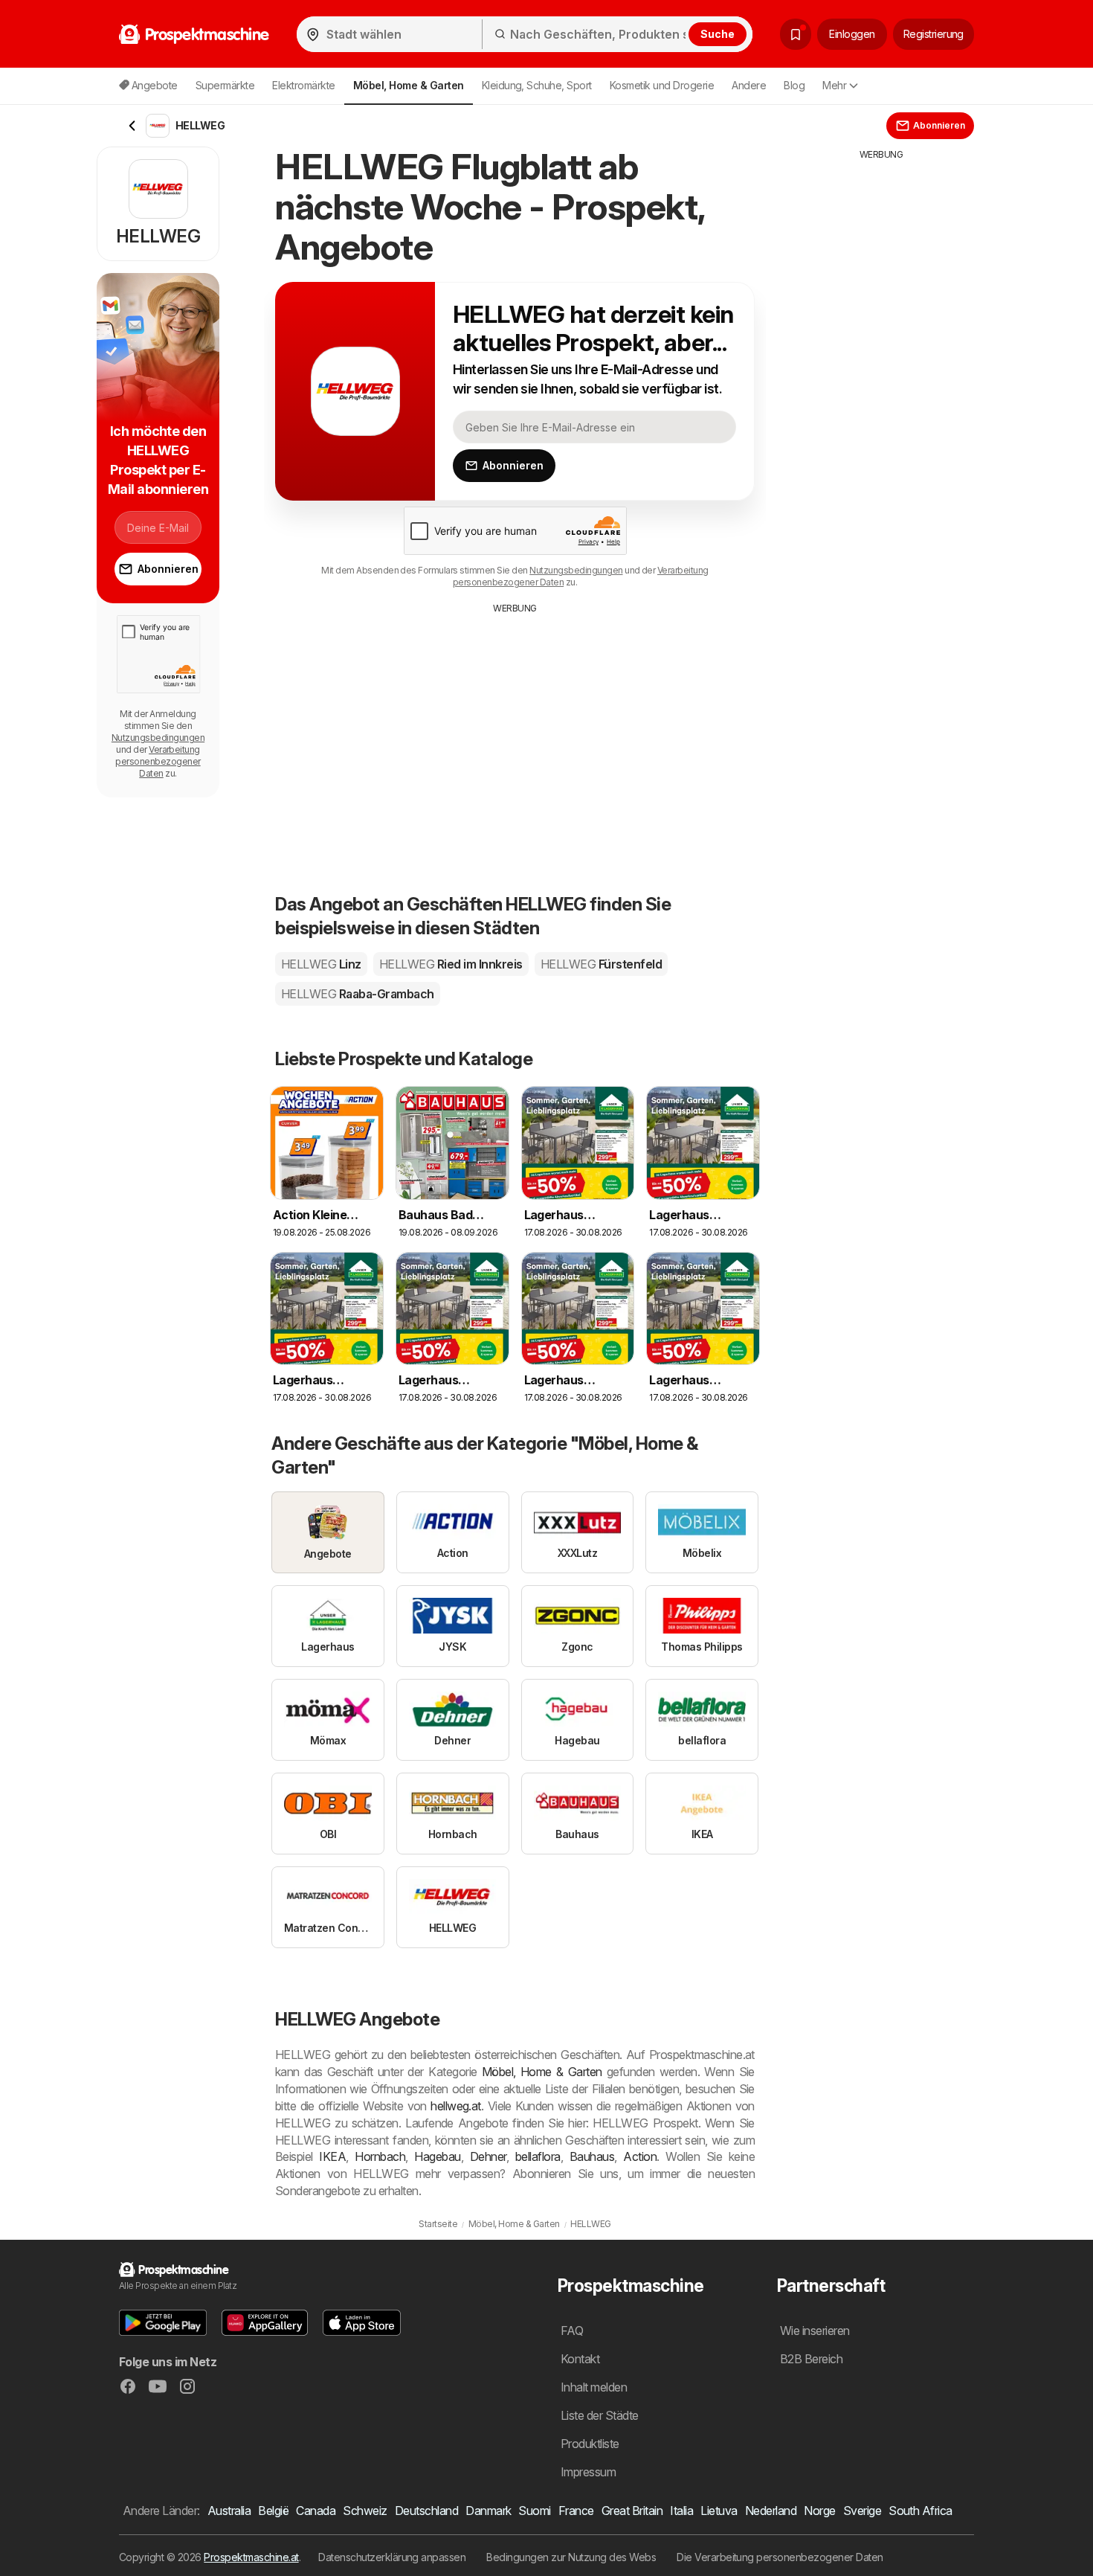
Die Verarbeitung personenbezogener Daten (780, 2557)
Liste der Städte (600, 2415)
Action (640, 2156)
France (576, 2511)
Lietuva (719, 2511)
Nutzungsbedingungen (576, 570)
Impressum (588, 2472)
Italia (681, 2511)
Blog (794, 85)
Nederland (771, 2511)
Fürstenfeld (601, 964)
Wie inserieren (815, 2331)
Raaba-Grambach (358, 994)
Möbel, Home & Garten (542, 2072)
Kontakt (580, 2359)
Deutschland (426, 2511)
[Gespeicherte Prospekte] (796, 34)
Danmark (488, 2511)
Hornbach (380, 2156)
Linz (321, 964)
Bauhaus (592, 2156)
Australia (229, 2511)
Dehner (488, 2156)
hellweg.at (456, 2106)
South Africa (920, 2511)
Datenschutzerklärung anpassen (392, 2557)
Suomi (534, 2511)
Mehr (834, 85)
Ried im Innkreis (451, 964)
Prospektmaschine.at (251, 2557)
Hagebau (437, 2156)
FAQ (572, 2331)
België (273, 2511)
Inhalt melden (594, 2387)
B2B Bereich (811, 2359)
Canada (316, 2511)
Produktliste (590, 2444)
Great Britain (632, 2511)
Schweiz (365, 2511)
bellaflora (538, 2156)
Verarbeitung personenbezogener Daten (158, 761)
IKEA (332, 2156)
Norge (819, 2511)
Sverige (862, 2511)
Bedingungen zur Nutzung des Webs (571, 2557)
